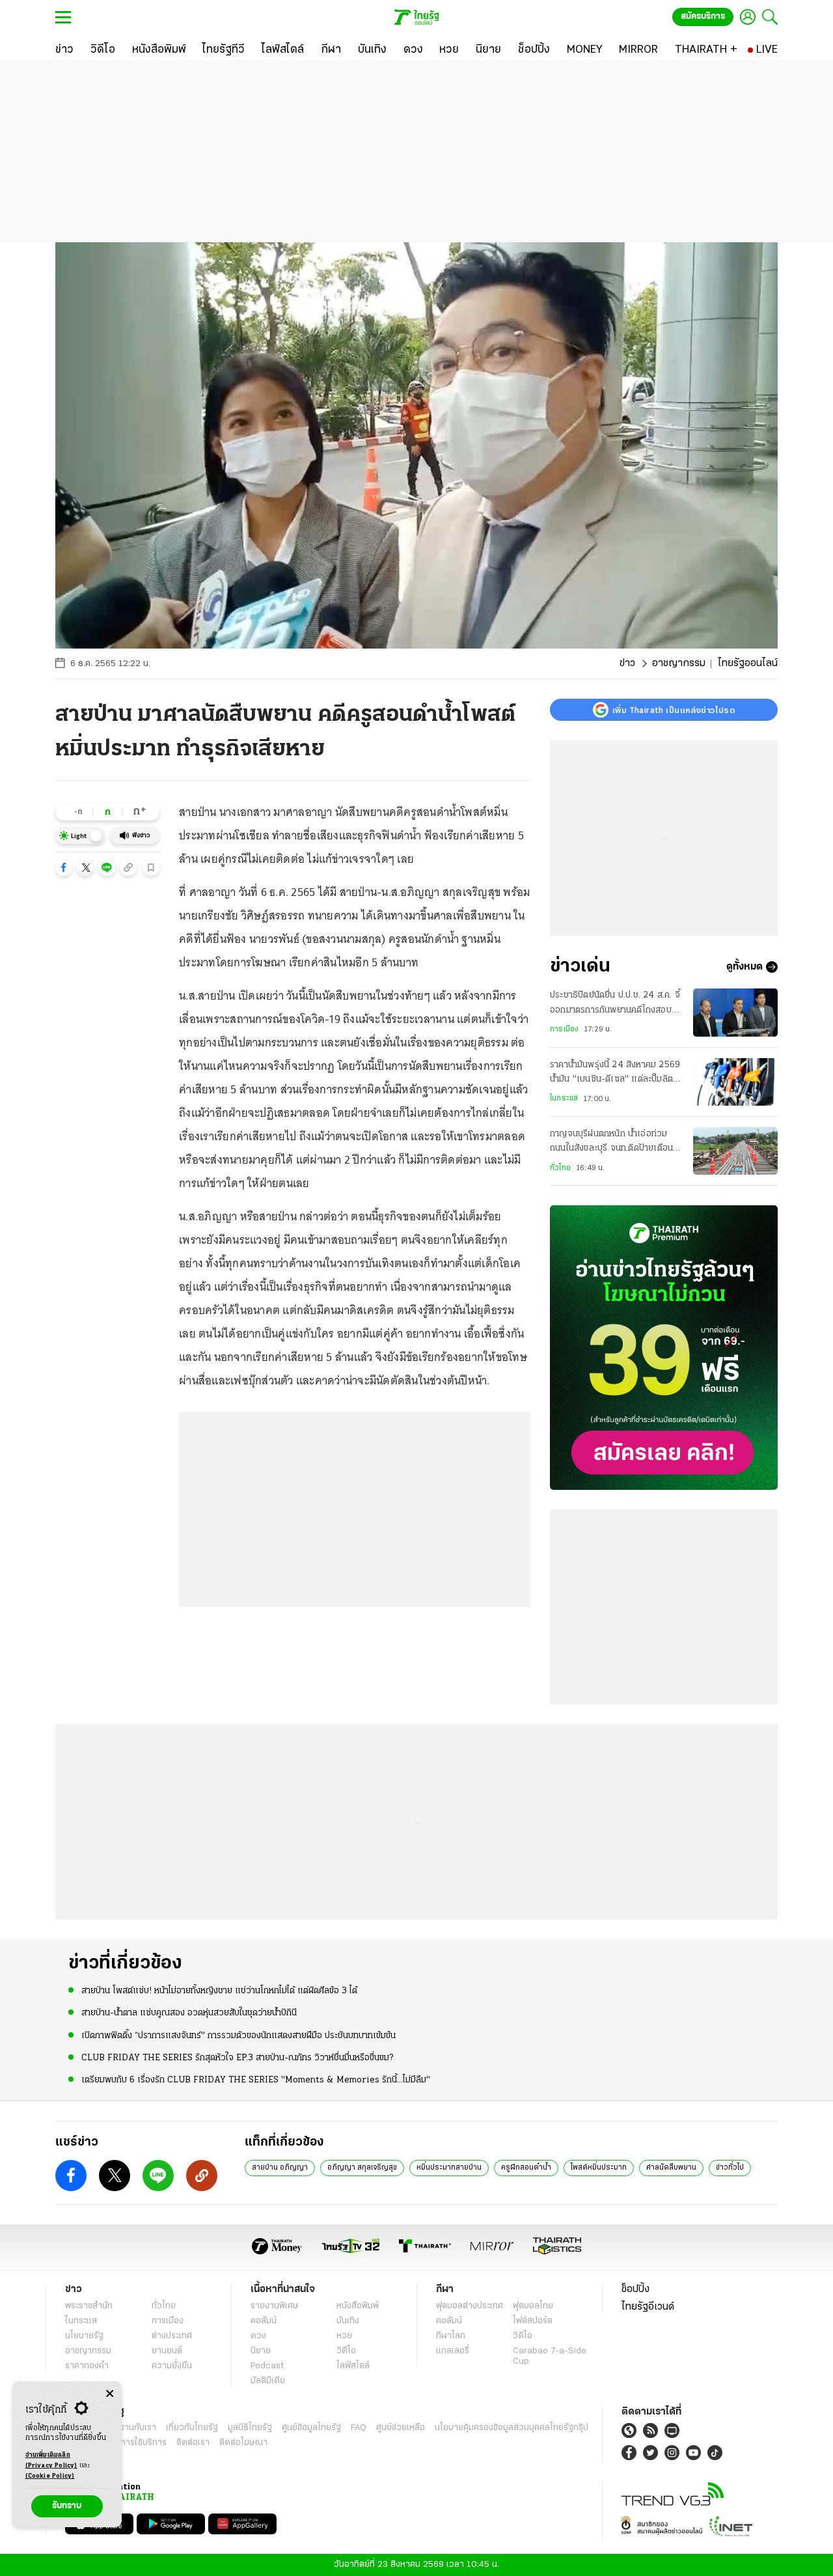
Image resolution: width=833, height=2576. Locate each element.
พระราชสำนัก (89, 2306)
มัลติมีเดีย (268, 2381)
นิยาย (261, 2351)
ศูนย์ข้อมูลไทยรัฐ (311, 2428)
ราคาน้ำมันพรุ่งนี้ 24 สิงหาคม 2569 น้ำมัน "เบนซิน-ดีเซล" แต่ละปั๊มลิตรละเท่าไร (615, 1074)
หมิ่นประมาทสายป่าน (449, 2168)
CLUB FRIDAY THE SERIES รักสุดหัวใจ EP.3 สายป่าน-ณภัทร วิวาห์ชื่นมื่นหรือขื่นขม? (237, 2058)
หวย (344, 2336)
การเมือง (564, 1029)
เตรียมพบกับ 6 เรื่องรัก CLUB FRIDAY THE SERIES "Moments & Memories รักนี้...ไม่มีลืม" (256, 2080)
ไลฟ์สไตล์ (353, 2366)
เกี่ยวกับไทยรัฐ (192, 2428)
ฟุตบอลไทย (533, 2306)
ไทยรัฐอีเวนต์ (648, 2307)
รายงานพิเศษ (275, 2306)
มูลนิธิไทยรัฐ (250, 2428)
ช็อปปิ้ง (635, 2289)
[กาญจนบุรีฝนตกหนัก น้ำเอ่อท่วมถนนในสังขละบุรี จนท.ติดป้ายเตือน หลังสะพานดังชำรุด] (735, 1151)
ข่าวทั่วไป (730, 2168)
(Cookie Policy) (50, 2476)
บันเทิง (348, 2321)
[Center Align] (110, 2394)
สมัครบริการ (703, 17)
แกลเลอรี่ (453, 2351)
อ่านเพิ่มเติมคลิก (51, 2460)
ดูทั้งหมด (744, 967)
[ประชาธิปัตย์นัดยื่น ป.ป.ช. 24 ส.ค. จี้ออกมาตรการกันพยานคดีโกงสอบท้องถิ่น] (735, 1012)
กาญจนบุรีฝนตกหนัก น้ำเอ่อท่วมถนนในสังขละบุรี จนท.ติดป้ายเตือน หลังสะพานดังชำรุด (611, 1143)
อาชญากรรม (679, 664)
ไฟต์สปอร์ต (533, 2321)
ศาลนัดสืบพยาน (671, 2168)
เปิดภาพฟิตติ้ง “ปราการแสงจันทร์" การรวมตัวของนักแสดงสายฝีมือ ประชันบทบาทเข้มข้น (239, 2036)
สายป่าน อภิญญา (280, 2168)
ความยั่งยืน (172, 2366)
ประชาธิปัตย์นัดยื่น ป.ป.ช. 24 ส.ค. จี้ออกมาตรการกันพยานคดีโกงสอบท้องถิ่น (615, 1004)
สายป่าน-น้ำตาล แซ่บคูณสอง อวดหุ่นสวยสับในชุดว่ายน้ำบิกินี (189, 2013)
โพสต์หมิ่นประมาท (599, 2168)
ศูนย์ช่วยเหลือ (401, 2428)
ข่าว (627, 664)
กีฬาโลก (451, 2336)
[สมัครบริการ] (664, 1348)
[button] (64, 867)
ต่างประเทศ (172, 2336)
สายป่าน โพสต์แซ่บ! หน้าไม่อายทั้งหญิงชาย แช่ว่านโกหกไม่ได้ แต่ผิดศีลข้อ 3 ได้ (219, 1991)
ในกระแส (564, 1099)
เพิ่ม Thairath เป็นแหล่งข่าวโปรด (674, 710)
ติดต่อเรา (193, 2443)
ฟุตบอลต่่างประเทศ (470, 2306)
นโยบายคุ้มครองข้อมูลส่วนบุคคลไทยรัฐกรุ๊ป (512, 2428)
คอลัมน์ (264, 2321)
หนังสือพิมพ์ (358, 2306)
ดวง (258, 2336)
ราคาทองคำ (87, 2366)
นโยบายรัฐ (84, 2336)
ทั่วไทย (560, 1168)
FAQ (359, 2428)
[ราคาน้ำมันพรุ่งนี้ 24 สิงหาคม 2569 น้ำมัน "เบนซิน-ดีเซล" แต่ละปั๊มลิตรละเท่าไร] (735, 1082)
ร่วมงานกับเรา (130, 2428)
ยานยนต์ (167, 2351)
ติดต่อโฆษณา (243, 2443)
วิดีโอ (346, 2351)
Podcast (267, 2366)
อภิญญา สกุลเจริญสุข (362, 2168)
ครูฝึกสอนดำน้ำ (526, 2168)
